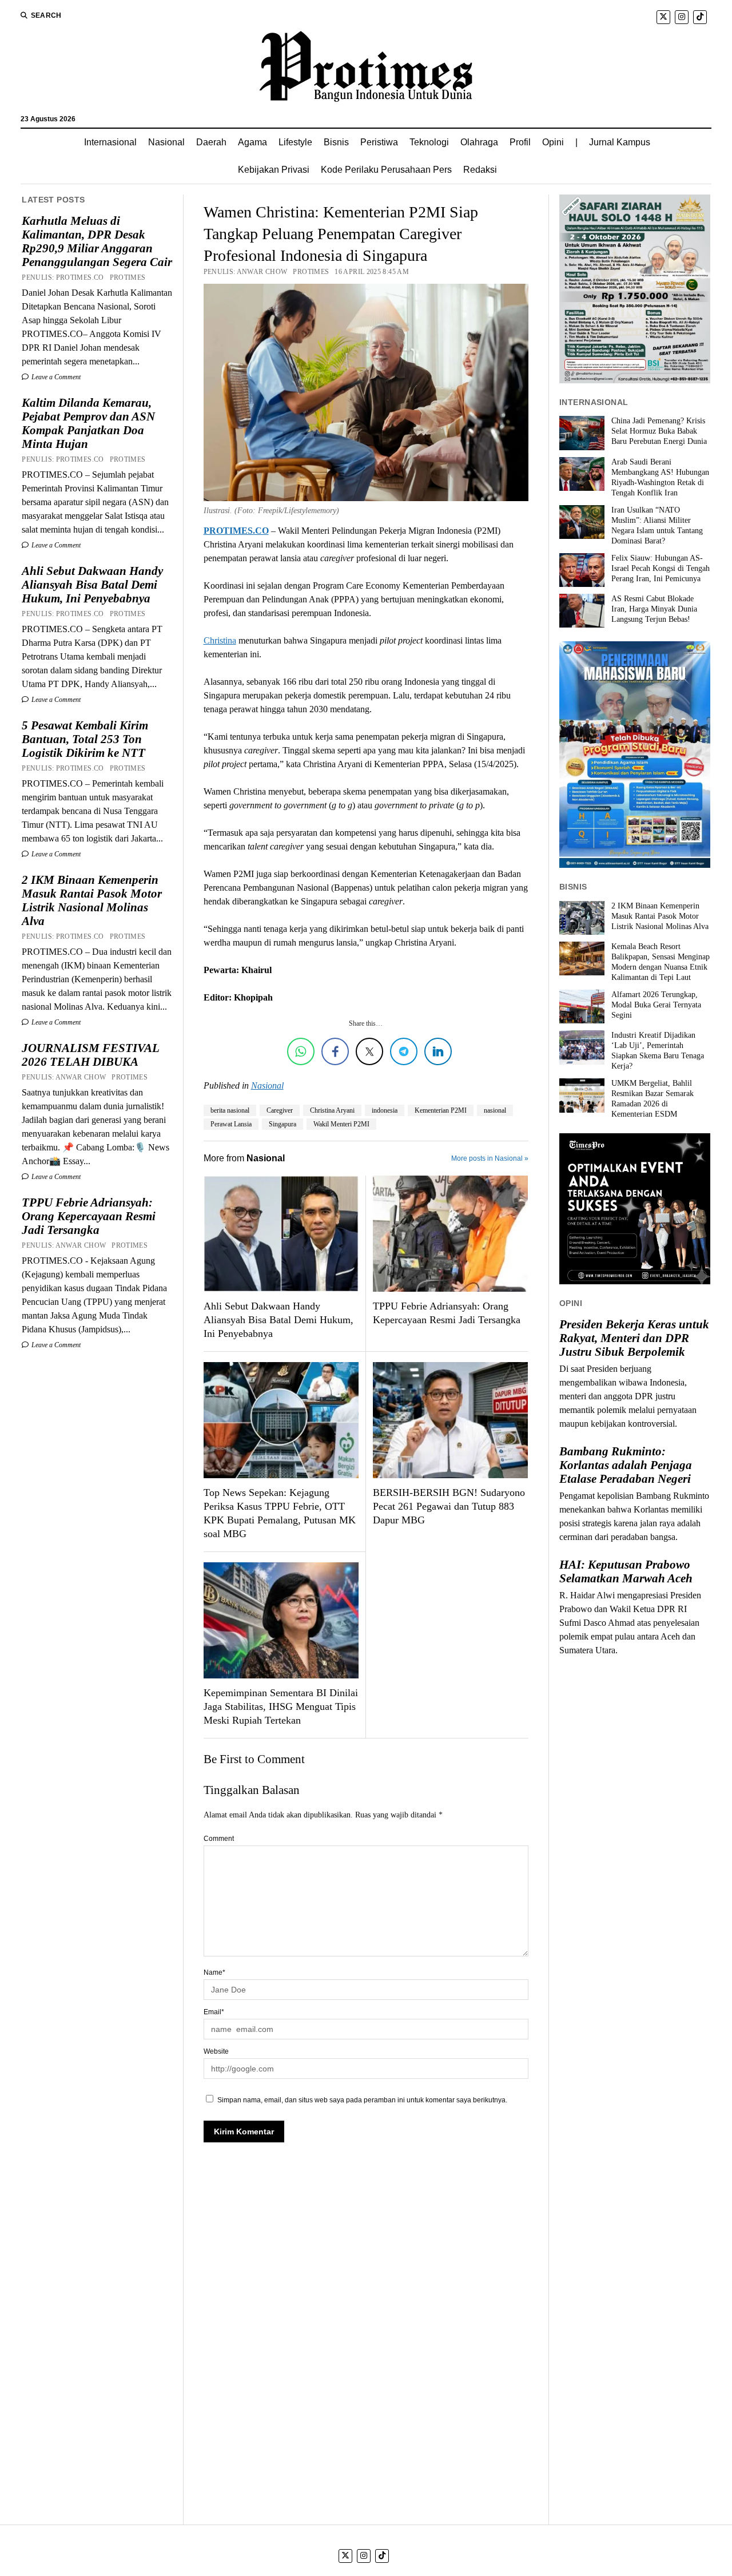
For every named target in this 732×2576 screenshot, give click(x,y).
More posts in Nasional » (490, 1158)
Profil (520, 142)
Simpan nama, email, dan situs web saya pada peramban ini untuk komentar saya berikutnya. (362, 2100)
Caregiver (280, 1110)
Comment (219, 1839)
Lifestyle (295, 142)
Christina (220, 640)
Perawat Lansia (231, 1124)
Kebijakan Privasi (274, 170)
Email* (214, 2012)
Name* (214, 1972)
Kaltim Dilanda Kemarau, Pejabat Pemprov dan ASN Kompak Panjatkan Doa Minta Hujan (88, 423)
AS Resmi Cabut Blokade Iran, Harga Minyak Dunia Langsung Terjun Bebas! (654, 609)
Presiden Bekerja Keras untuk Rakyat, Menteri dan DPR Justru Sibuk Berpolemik (634, 1338)
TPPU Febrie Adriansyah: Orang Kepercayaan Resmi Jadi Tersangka (89, 1216)
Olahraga (479, 142)
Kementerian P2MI (441, 1110)
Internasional (110, 142)
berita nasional (230, 1110)
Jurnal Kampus (620, 142)
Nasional (166, 142)
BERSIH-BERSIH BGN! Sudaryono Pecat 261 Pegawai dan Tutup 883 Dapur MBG (449, 1506)
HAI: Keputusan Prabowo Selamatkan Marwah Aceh (626, 1571)
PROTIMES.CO (236, 531)
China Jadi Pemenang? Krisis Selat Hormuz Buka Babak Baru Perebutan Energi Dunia (659, 431)
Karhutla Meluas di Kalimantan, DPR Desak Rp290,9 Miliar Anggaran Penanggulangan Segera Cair (97, 241)
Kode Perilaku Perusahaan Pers (386, 170)
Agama (252, 142)
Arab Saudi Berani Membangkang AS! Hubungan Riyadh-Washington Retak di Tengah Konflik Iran (660, 477)
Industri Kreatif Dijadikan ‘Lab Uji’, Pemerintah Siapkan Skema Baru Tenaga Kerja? (658, 1051)
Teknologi (429, 142)
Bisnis (336, 142)
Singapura (283, 1124)
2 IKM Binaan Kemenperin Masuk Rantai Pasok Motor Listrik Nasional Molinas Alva (92, 900)
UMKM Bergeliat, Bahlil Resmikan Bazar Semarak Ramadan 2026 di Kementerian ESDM (653, 1099)
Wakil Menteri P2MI (341, 1124)
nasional (495, 1110)
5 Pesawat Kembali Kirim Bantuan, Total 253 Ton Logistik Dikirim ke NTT (85, 739)
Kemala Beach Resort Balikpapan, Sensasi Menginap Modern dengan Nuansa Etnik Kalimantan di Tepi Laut (661, 962)
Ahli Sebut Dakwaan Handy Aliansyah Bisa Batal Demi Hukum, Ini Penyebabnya (92, 585)
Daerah (211, 142)
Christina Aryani (332, 1110)
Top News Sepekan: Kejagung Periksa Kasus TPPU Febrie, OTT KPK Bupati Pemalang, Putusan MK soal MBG (280, 1513)
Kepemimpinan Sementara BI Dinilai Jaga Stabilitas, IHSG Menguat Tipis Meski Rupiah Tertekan (281, 1706)
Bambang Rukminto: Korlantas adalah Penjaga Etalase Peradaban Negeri (626, 1465)
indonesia (385, 1110)
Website (216, 2051)
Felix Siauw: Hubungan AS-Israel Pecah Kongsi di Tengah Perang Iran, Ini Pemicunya (661, 568)
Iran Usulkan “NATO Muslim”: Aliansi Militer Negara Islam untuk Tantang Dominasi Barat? (657, 525)
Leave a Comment (55, 377)
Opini (553, 142)
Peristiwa (379, 142)
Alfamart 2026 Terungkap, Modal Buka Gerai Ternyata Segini (656, 1005)
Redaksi (480, 170)
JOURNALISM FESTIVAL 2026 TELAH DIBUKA (90, 1055)
